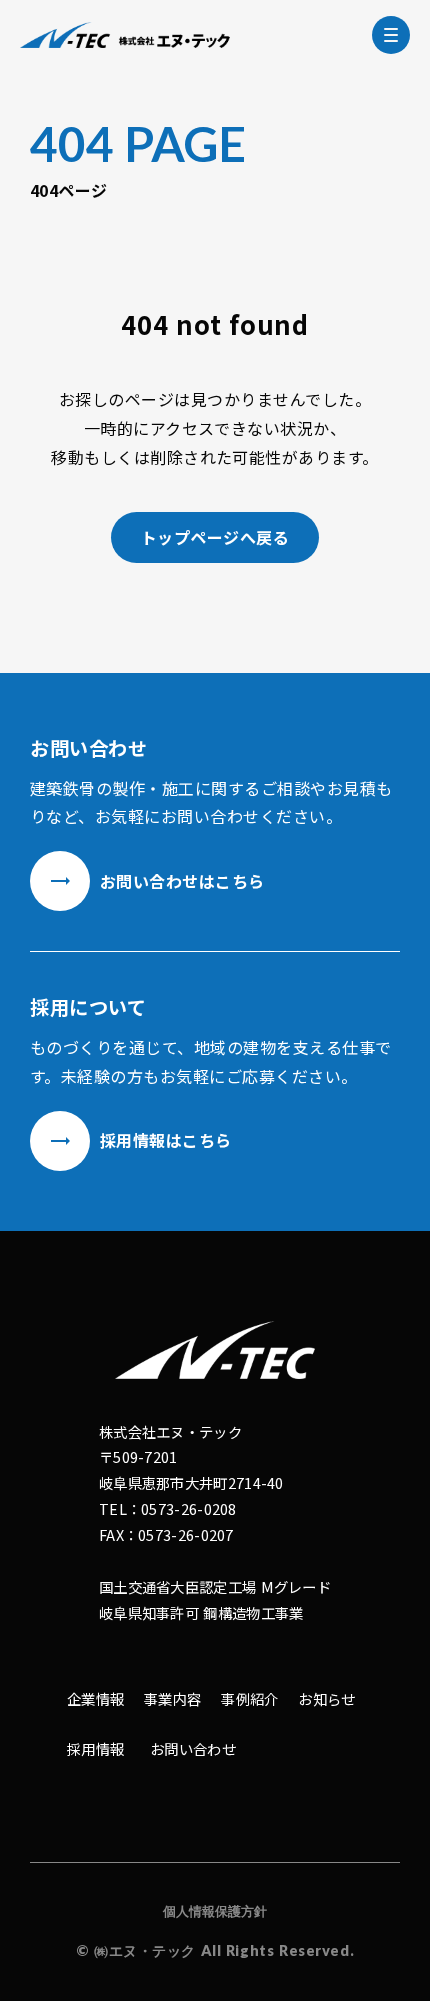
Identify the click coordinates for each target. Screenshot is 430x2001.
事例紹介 (249, 1698)
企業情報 (95, 1698)
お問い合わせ (193, 1748)
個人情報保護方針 (215, 1911)
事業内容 (172, 1698)
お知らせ (326, 1698)
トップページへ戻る (215, 537)
